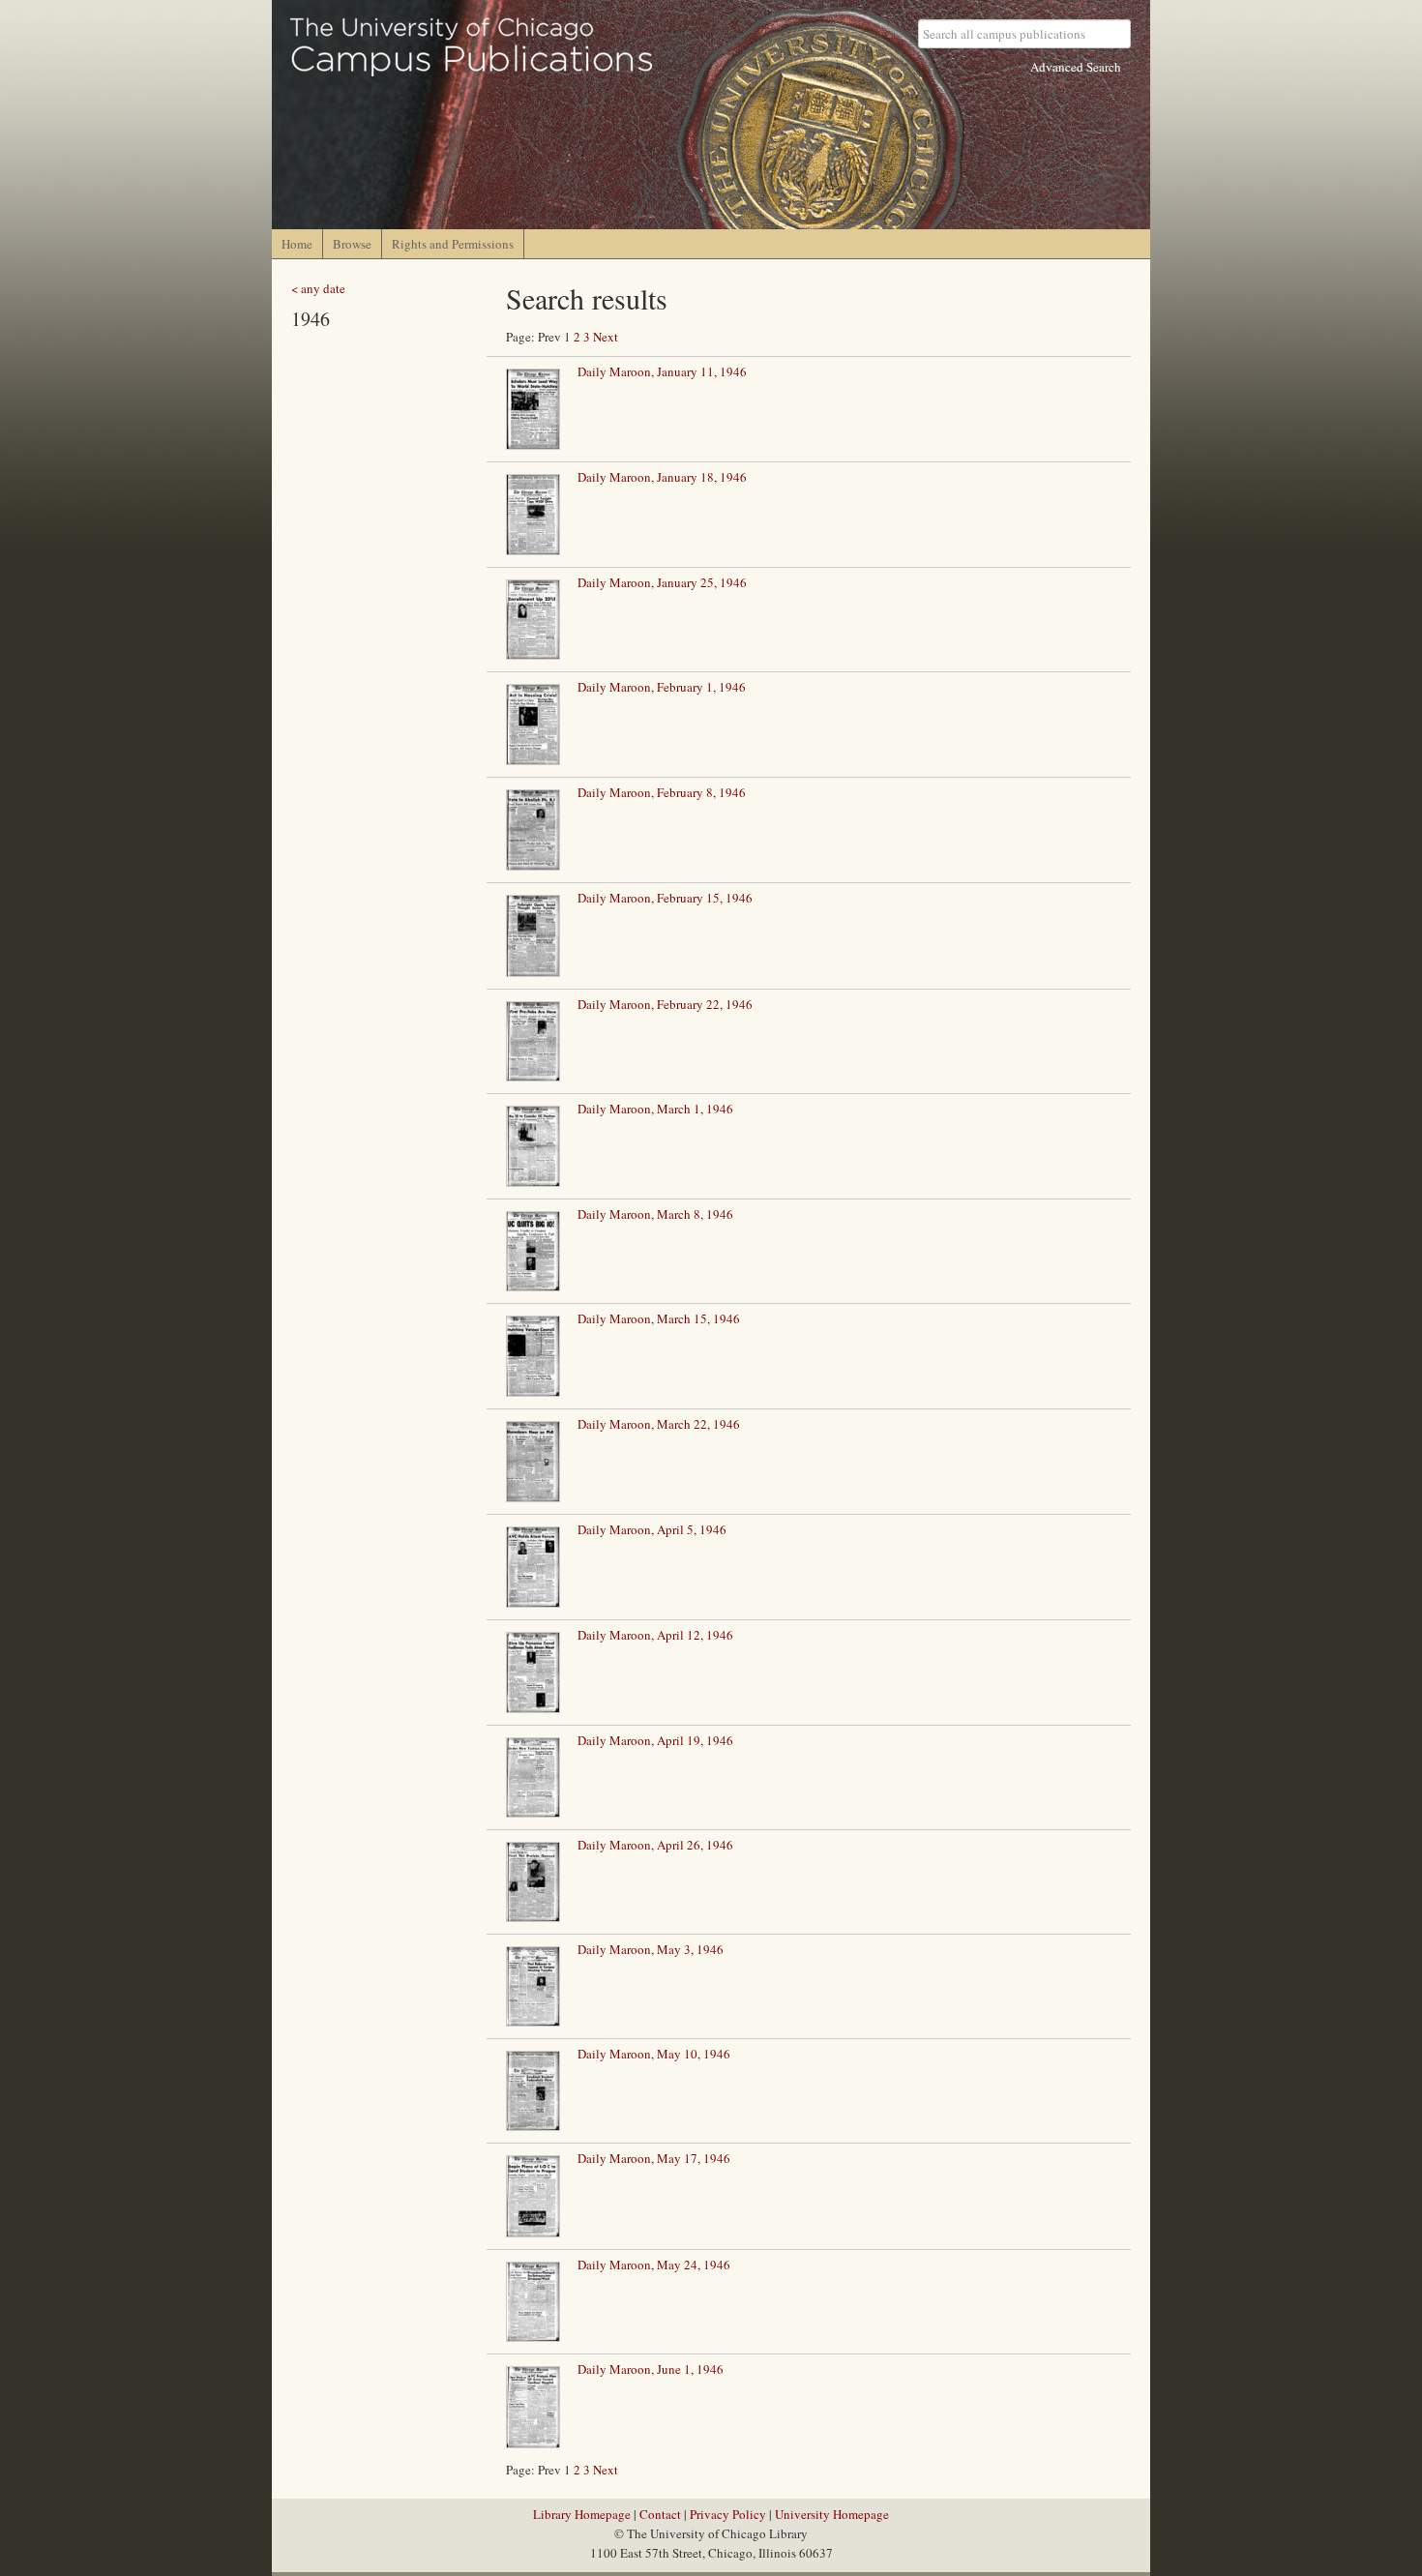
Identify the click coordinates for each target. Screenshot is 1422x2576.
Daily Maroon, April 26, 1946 (655, 1845)
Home (297, 244)
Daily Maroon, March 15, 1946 (659, 1318)
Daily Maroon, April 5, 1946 (652, 1529)
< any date (318, 288)
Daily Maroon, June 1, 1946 (651, 2369)
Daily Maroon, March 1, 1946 (655, 1109)
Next (606, 337)
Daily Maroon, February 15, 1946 (665, 898)
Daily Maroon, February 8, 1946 (662, 792)
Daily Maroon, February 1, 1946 (662, 687)
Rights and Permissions (453, 244)
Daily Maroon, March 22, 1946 (659, 1424)
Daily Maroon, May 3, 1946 (651, 1949)
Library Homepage (582, 2514)
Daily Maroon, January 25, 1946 (662, 582)
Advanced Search (1076, 67)
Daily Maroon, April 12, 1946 (655, 1635)
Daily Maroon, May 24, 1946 (654, 2265)
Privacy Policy (728, 2514)
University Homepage (832, 2514)
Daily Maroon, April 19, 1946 (655, 1740)
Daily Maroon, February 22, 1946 (665, 1004)
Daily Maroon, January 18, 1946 (662, 477)
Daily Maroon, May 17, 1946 (654, 2158)
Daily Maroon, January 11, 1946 (662, 371)
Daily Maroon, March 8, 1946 (655, 1214)
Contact (660, 2514)
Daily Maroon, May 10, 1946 (654, 2054)
